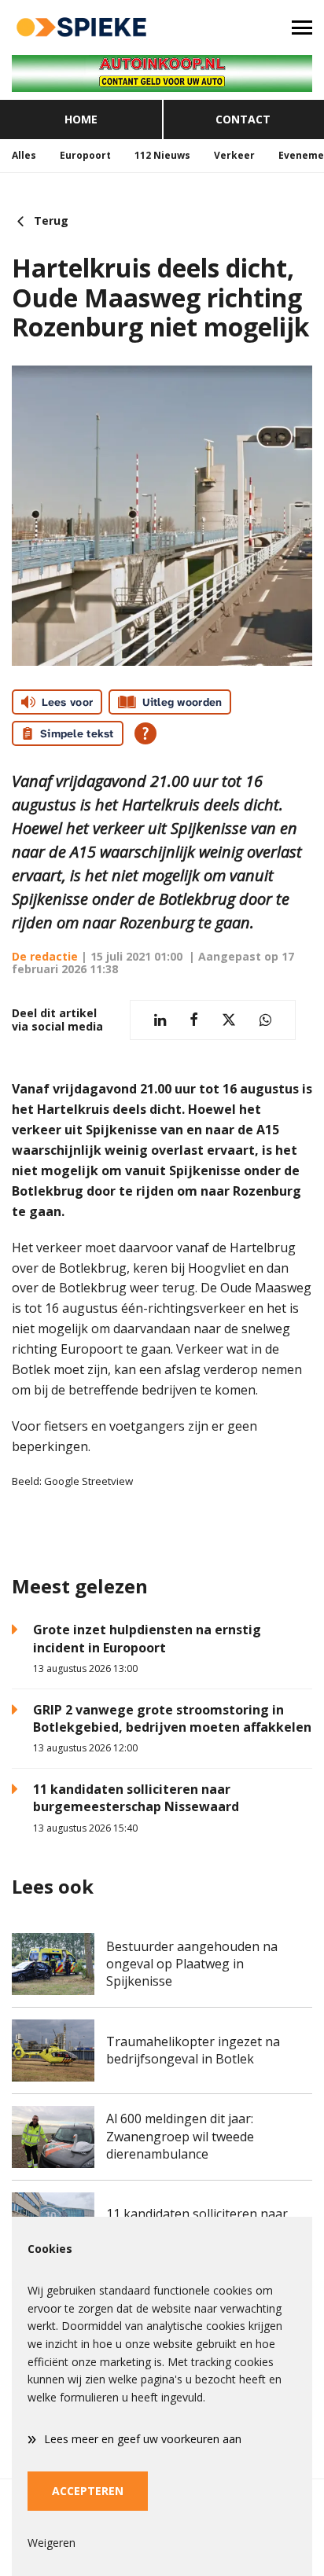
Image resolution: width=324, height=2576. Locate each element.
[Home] (81, 28)
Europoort (85, 155)
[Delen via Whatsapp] (265, 1020)
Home (81, 119)
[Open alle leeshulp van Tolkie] (145, 733)
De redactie (45, 956)
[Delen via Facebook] (194, 1020)
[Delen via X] (229, 1020)
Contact (243, 119)
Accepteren (88, 2491)
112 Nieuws (162, 155)
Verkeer (234, 155)
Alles (24, 155)
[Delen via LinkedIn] (160, 1020)
